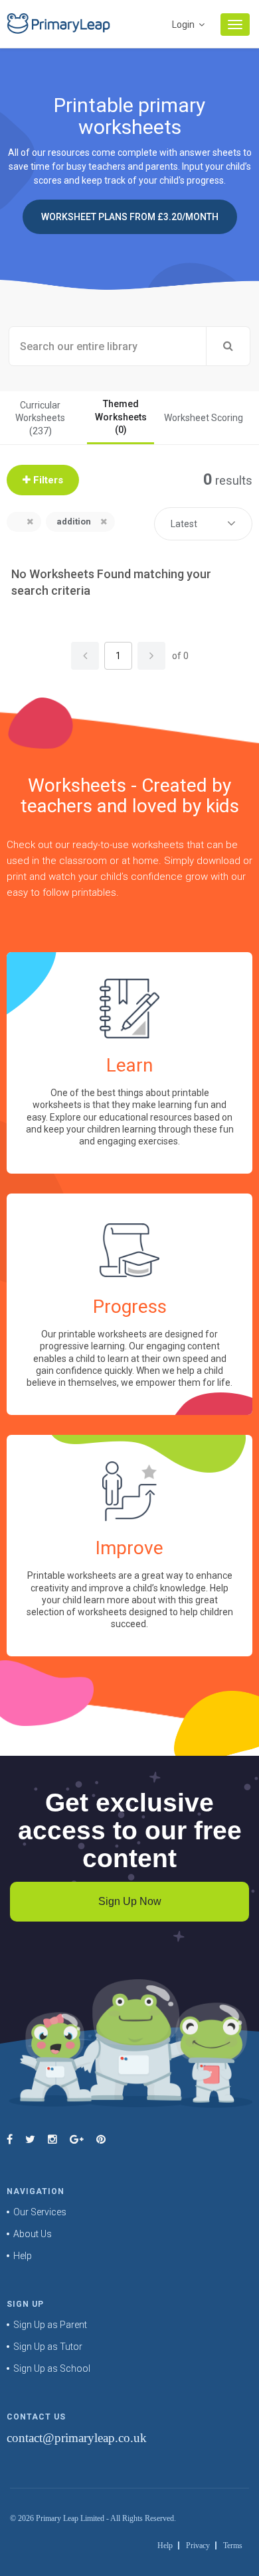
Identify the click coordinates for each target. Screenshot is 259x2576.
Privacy (198, 2545)
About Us (33, 2234)
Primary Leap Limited (70, 2518)
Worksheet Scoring (204, 418)
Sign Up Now (130, 1901)
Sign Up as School (52, 2368)
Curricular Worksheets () (40, 418)
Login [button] (184, 25)
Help (23, 2256)
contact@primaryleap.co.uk (77, 2438)
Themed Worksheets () (121, 417)
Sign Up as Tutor (48, 2347)
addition (74, 521)
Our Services (40, 2212)
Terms (233, 2545)
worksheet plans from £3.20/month (130, 217)
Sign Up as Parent (50, 2325)
